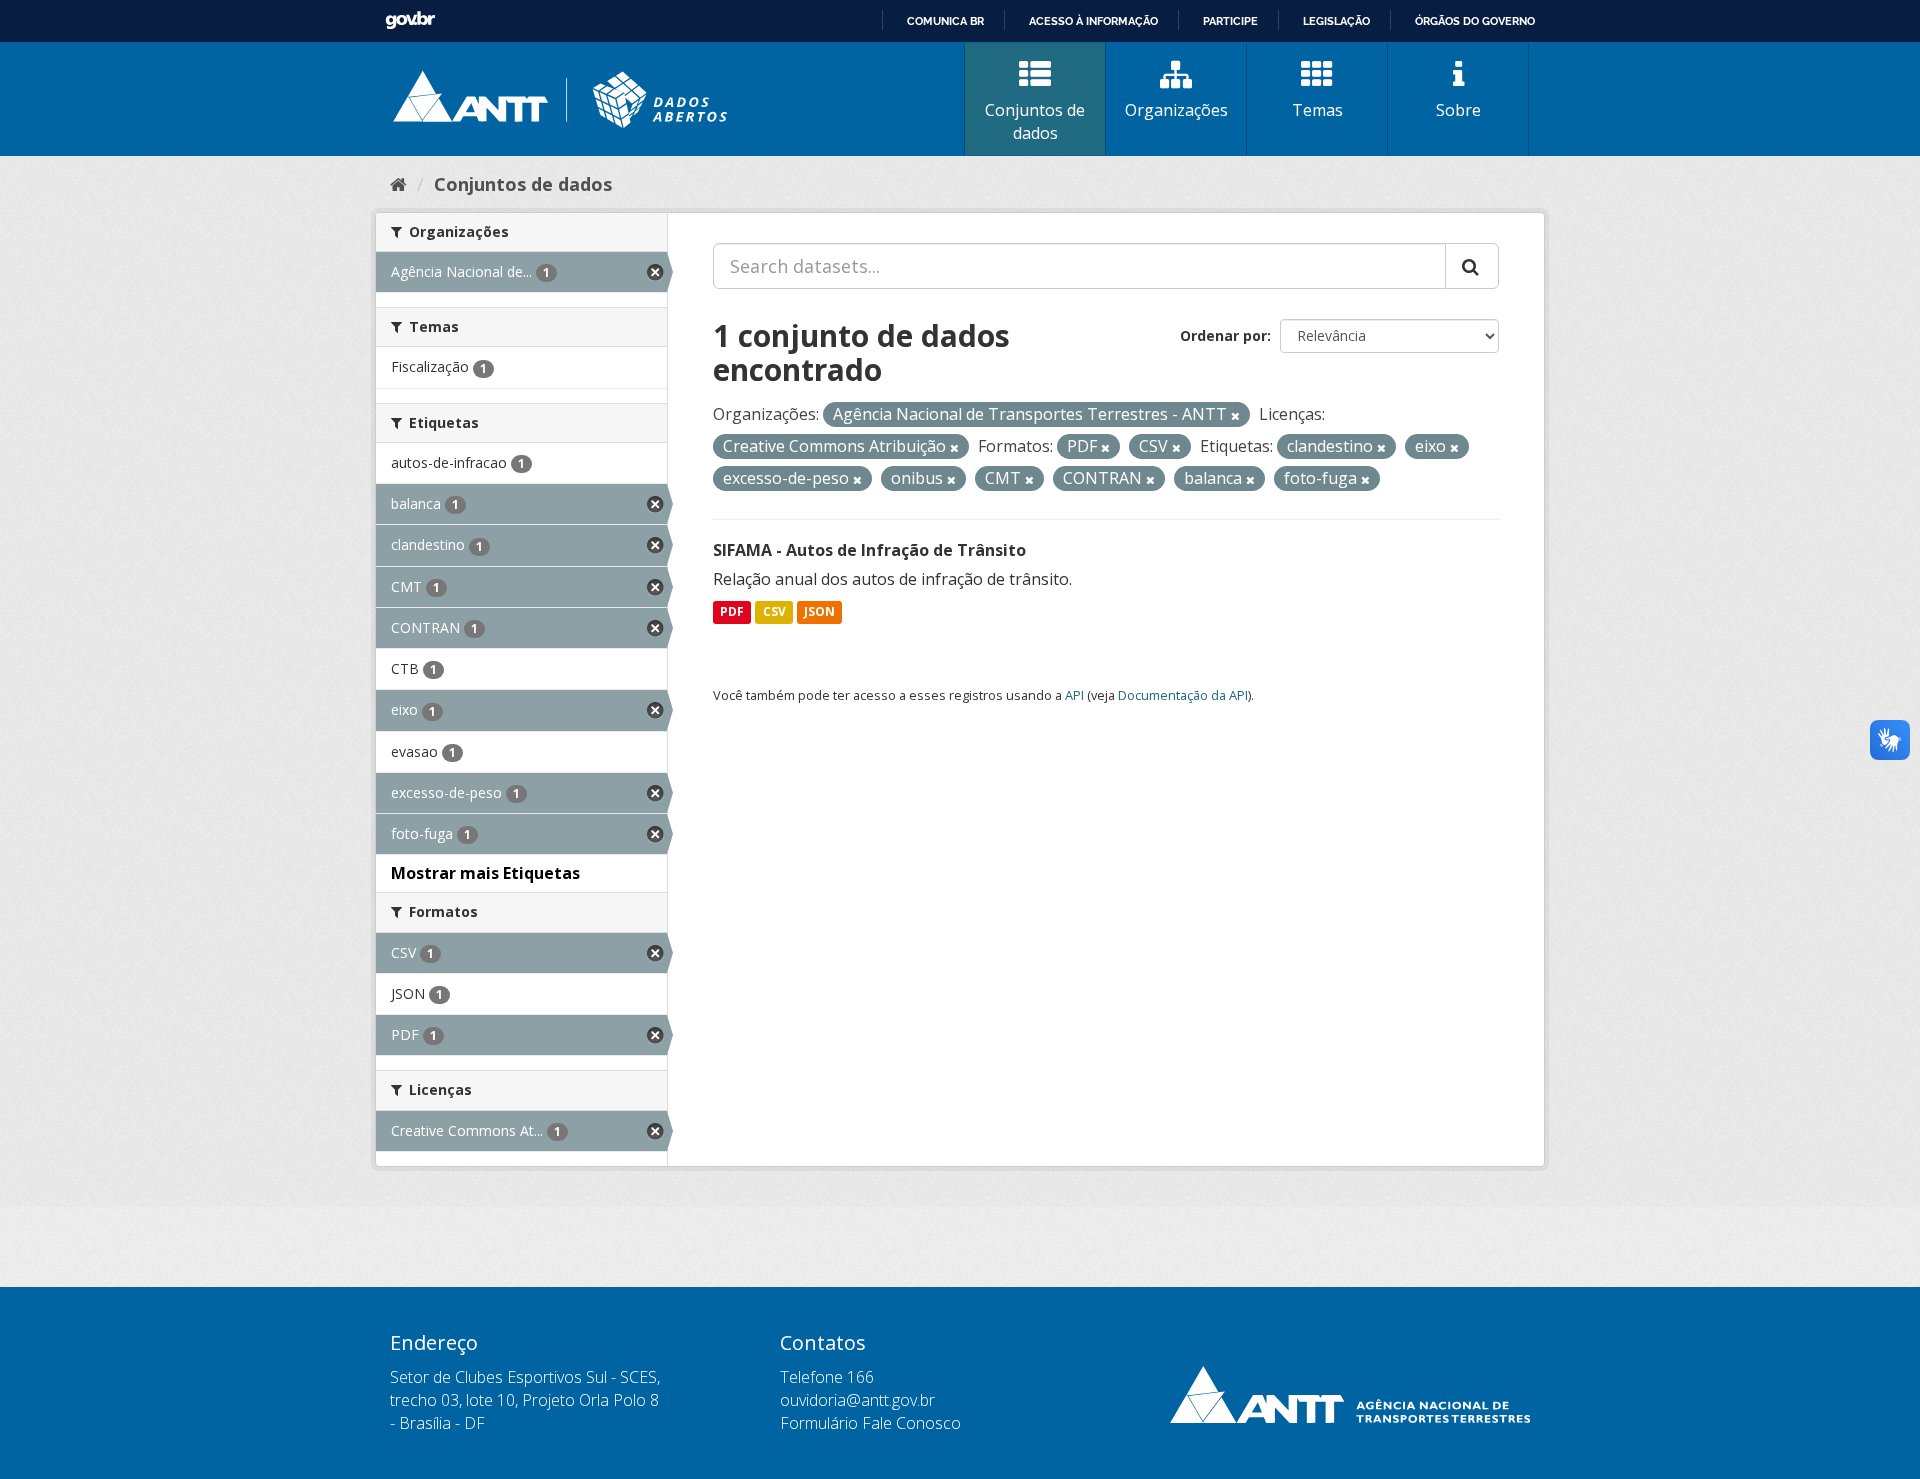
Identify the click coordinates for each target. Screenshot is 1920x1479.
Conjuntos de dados (1035, 121)
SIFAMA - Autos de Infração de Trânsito (869, 550)
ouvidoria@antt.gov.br (857, 1400)
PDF (732, 612)
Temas (1317, 110)
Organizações (1176, 110)
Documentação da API (1183, 695)
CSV (774, 612)
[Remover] (1235, 415)
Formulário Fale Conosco (870, 1423)
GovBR (410, 20)
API (1074, 695)
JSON (819, 612)
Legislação (1336, 21)
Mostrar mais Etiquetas (485, 873)
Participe (1230, 21)
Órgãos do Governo (1475, 21)
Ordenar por (1223, 335)
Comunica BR (945, 21)
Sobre (1458, 110)
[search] (1472, 266)
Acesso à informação (1093, 21)
